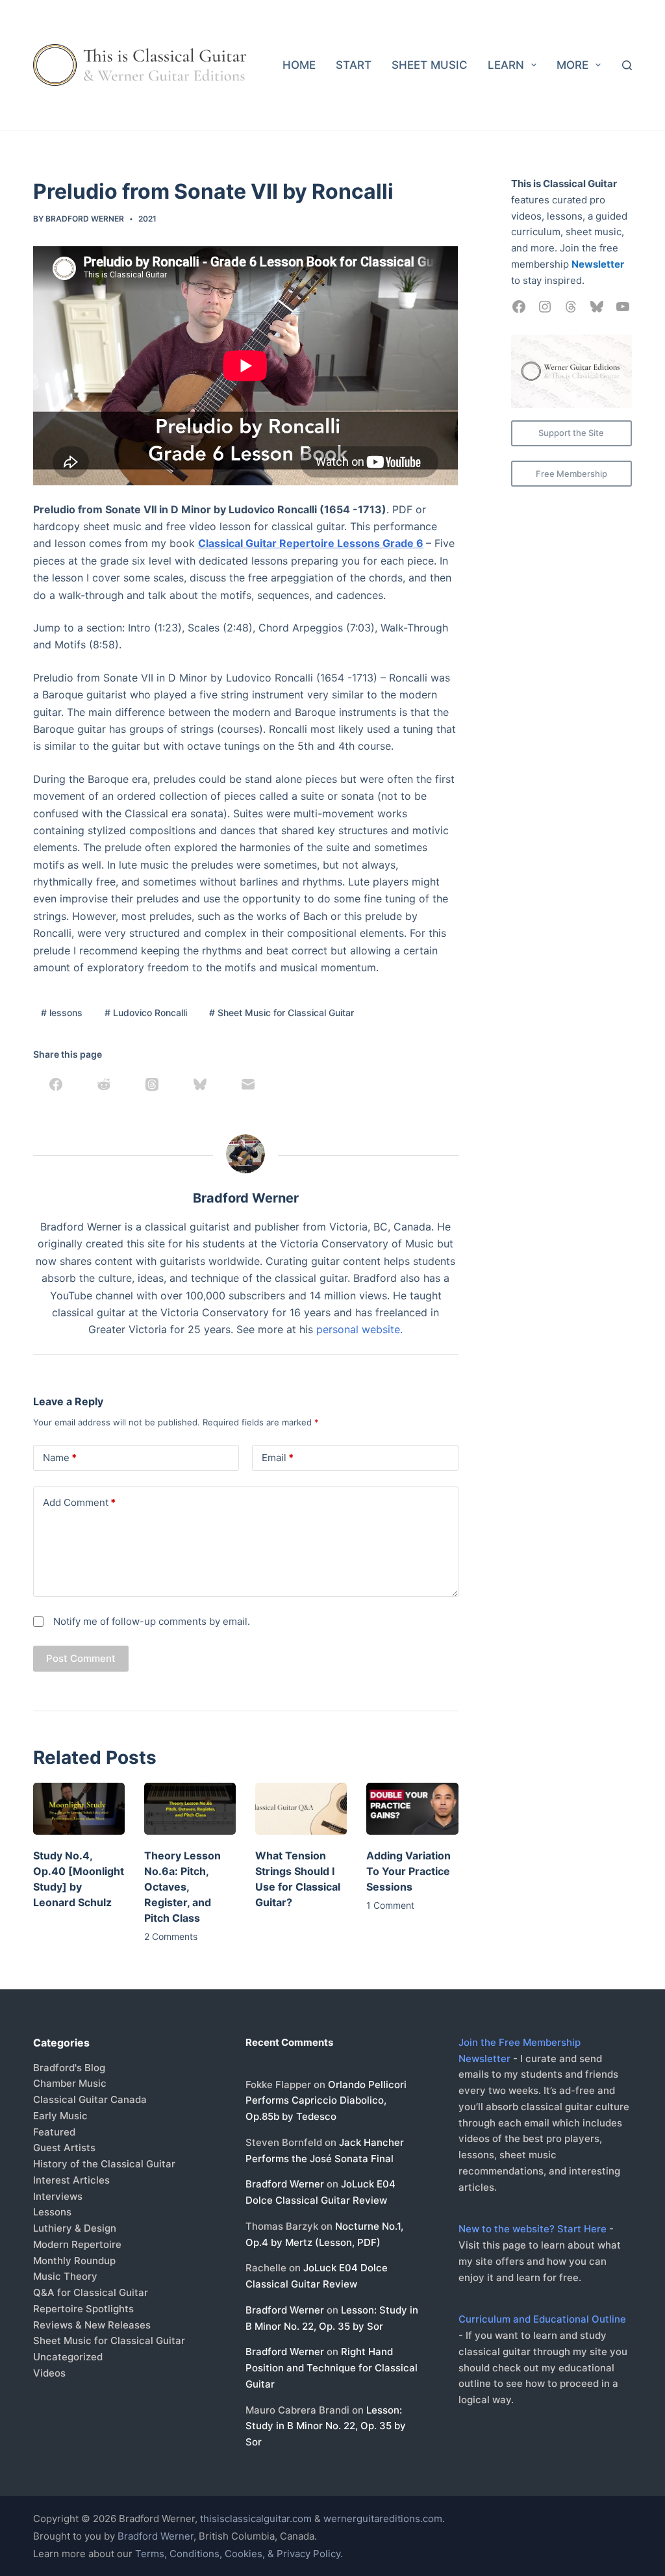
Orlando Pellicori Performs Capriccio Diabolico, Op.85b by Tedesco (326, 2101)
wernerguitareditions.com (383, 2519)
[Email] (248, 1084)
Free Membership (571, 474)
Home (299, 65)
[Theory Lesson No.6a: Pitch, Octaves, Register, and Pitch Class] (190, 1808)
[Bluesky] (200, 1084)
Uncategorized (68, 2357)
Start (354, 65)
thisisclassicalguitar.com (256, 2519)
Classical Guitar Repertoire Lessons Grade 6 (311, 543)
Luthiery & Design (75, 2228)
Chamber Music (70, 2083)
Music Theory (65, 2276)
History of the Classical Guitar (104, 2164)
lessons (62, 1013)
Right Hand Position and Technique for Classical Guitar (332, 2368)
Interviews (58, 2196)
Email (278, 1458)
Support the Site (571, 433)
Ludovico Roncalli (146, 1013)
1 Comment (390, 1905)
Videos (49, 2373)
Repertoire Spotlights (83, 2309)
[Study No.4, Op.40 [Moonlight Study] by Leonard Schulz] (79, 1808)
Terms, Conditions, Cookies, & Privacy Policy (238, 2554)
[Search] (627, 65)
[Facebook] (56, 1084)
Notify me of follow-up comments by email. (152, 1621)
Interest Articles (71, 2180)
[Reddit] (104, 1084)
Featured (54, 2132)
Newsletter (598, 264)
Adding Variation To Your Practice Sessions (408, 1871)
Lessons (52, 2212)
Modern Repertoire (77, 2244)
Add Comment (79, 1502)
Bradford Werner (285, 2184)
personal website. (359, 1329)
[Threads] (152, 1084)
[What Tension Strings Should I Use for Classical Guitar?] (301, 1808)
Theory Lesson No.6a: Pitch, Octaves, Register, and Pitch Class (182, 1887)
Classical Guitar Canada (90, 2099)
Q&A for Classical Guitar (91, 2292)
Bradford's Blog (69, 2068)
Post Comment (81, 1658)
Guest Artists (64, 2148)
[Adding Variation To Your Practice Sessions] (412, 1808)
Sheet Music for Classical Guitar (282, 1013)
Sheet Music (430, 65)
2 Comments (171, 1936)
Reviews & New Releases (92, 2325)
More (572, 65)
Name (60, 1458)
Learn (506, 65)
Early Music (60, 2116)
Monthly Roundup (74, 2261)
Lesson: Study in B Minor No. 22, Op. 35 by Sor (326, 2426)
